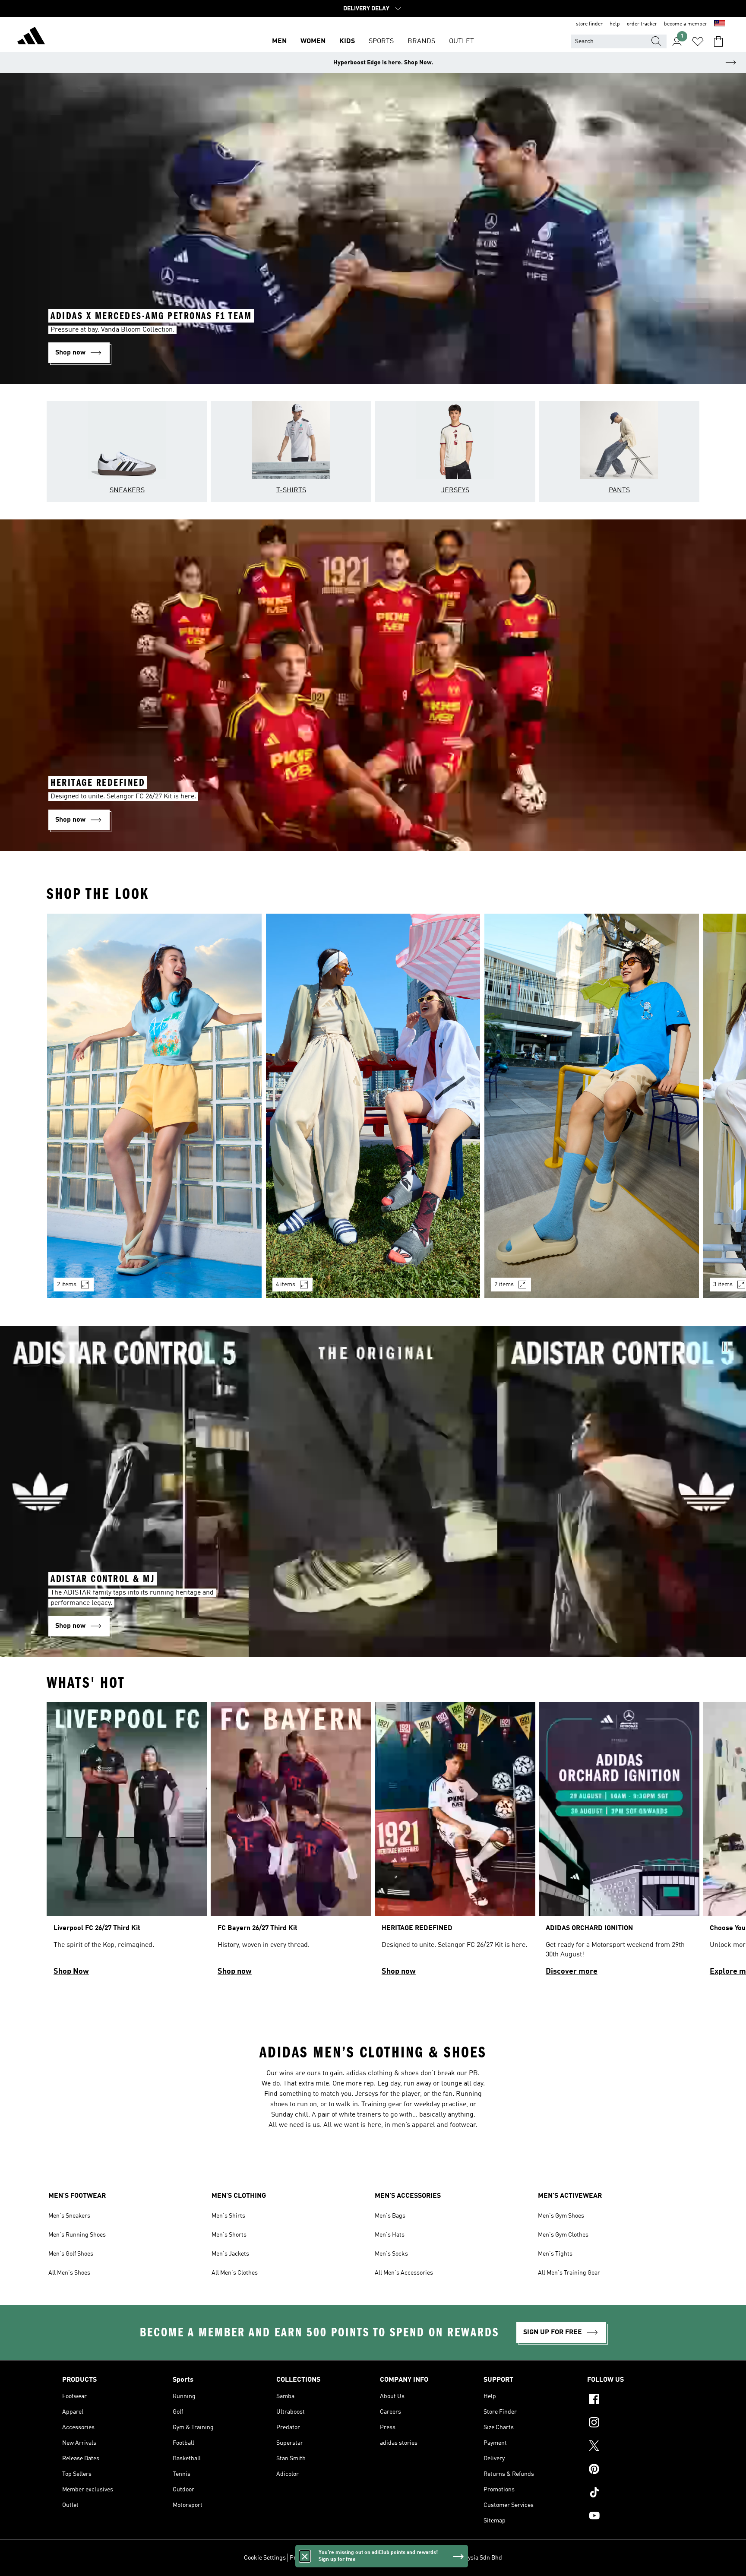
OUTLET (462, 41)
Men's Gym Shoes (561, 2216)
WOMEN (313, 41)
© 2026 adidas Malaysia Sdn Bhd (459, 2558)
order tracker (642, 24)
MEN (279, 41)
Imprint (403, 2558)
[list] (373, 1111)
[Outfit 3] (592, 1106)
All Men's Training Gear (569, 2273)
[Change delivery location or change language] (720, 24)
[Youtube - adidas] (635, 2517)
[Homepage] (31, 37)
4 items (286, 1285)
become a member (686, 24)
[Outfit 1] (154, 1106)
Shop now (235, 1972)
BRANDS (421, 41)
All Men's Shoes (69, 2273)
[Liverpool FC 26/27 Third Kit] (127, 1843)
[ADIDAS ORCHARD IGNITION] (619, 1843)
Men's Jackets (230, 2254)
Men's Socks (391, 2254)
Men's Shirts (228, 2216)
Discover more (572, 1972)
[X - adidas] (635, 2447)
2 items (67, 1285)
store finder (589, 24)
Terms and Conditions (359, 2558)
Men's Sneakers (69, 2216)
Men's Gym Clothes (563, 2235)
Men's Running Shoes (77, 2235)
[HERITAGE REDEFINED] (455, 1843)
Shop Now (71, 1972)
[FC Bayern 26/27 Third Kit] (291, 1843)
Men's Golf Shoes (71, 2254)
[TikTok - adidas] (635, 2494)
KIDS (347, 41)
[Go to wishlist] (698, 41)
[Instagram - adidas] (635, 2424)
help (615, 24)
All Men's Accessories (404, 2273)
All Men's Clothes (235, 2273)
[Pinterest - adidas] (635, 2470)
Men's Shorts (229, 2235)
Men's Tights (555, 2254)
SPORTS (381, 41)
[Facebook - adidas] (635, 2400)
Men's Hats (390, 2235)
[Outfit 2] (373, 1106)
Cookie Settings (265, 2558)
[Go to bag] (718, 41)
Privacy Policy (308, 2558)
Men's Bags (390, 2216)
